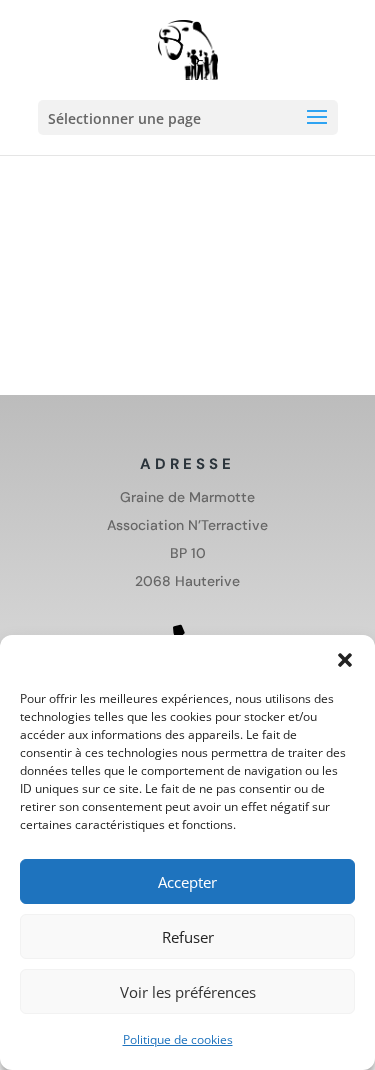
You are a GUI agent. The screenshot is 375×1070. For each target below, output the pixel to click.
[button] (345, 660)
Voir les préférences (188, 992)
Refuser (188, 937)
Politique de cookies (178, 1039)
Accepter (187, 882)
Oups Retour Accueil (109, 294)
